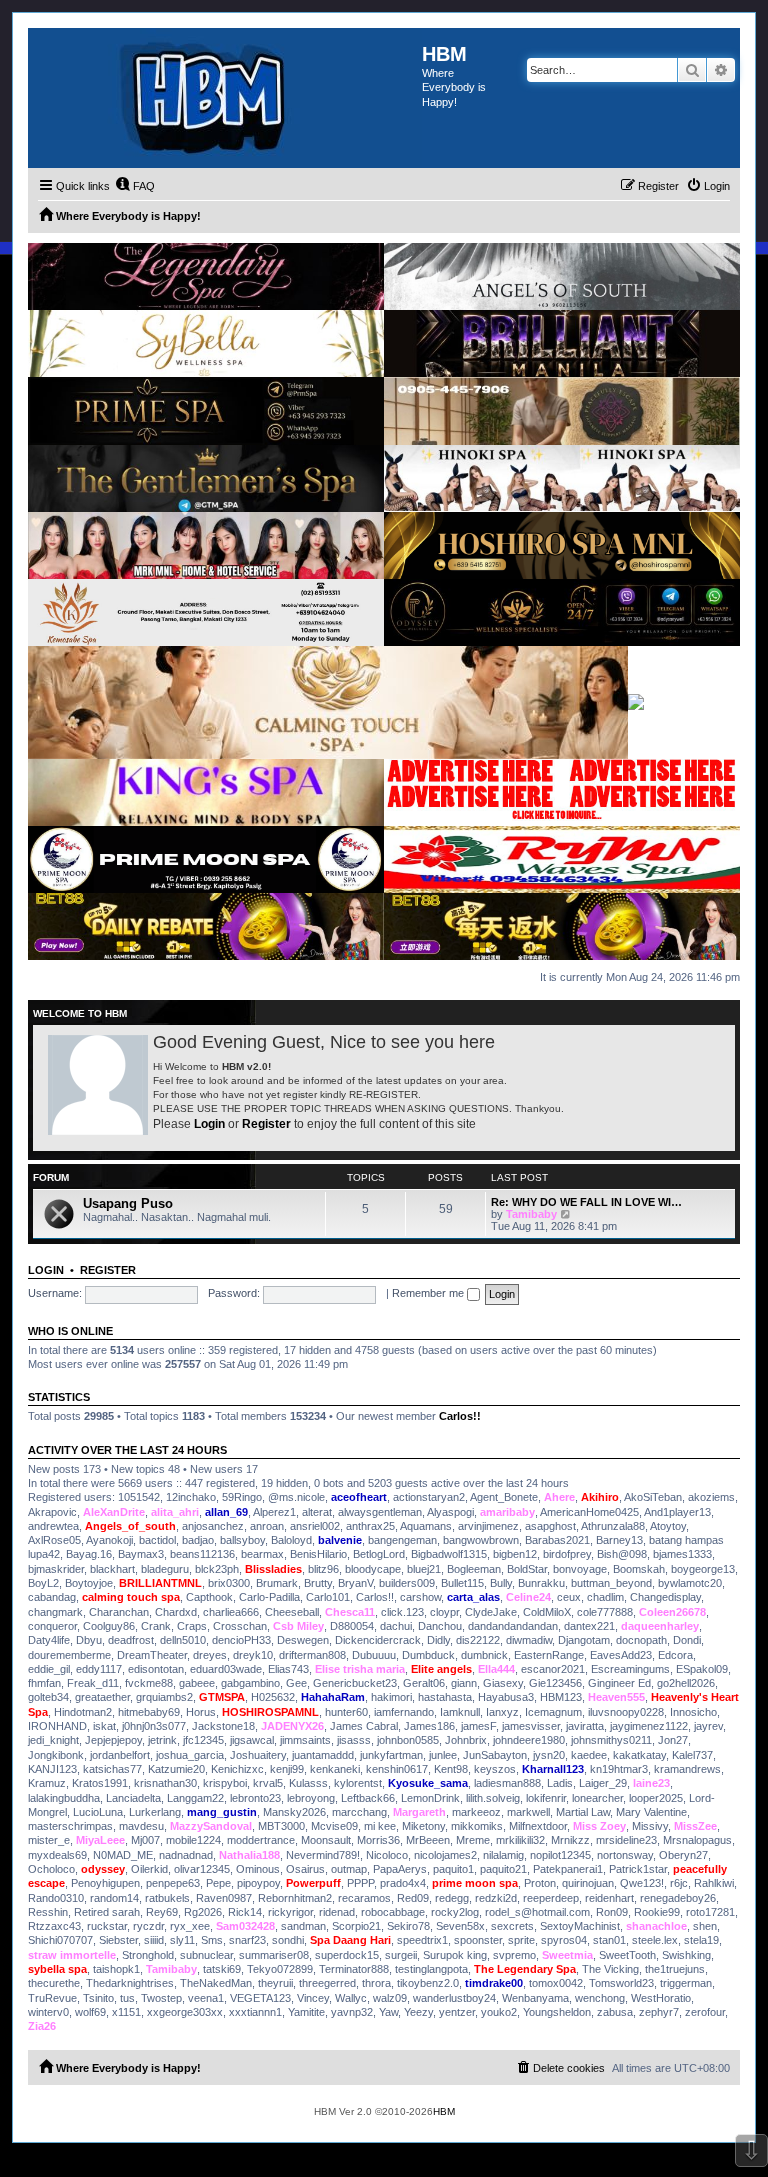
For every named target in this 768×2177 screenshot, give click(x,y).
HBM (444, 2111)
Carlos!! (460, 1416)
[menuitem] (135, 186)
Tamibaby (531, 1214)
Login (209, 1124)
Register (266, 1124)
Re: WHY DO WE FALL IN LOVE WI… (586, 1202)
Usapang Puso (128, 1203)
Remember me (429, 1293)
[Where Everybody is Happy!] (225, 98)
